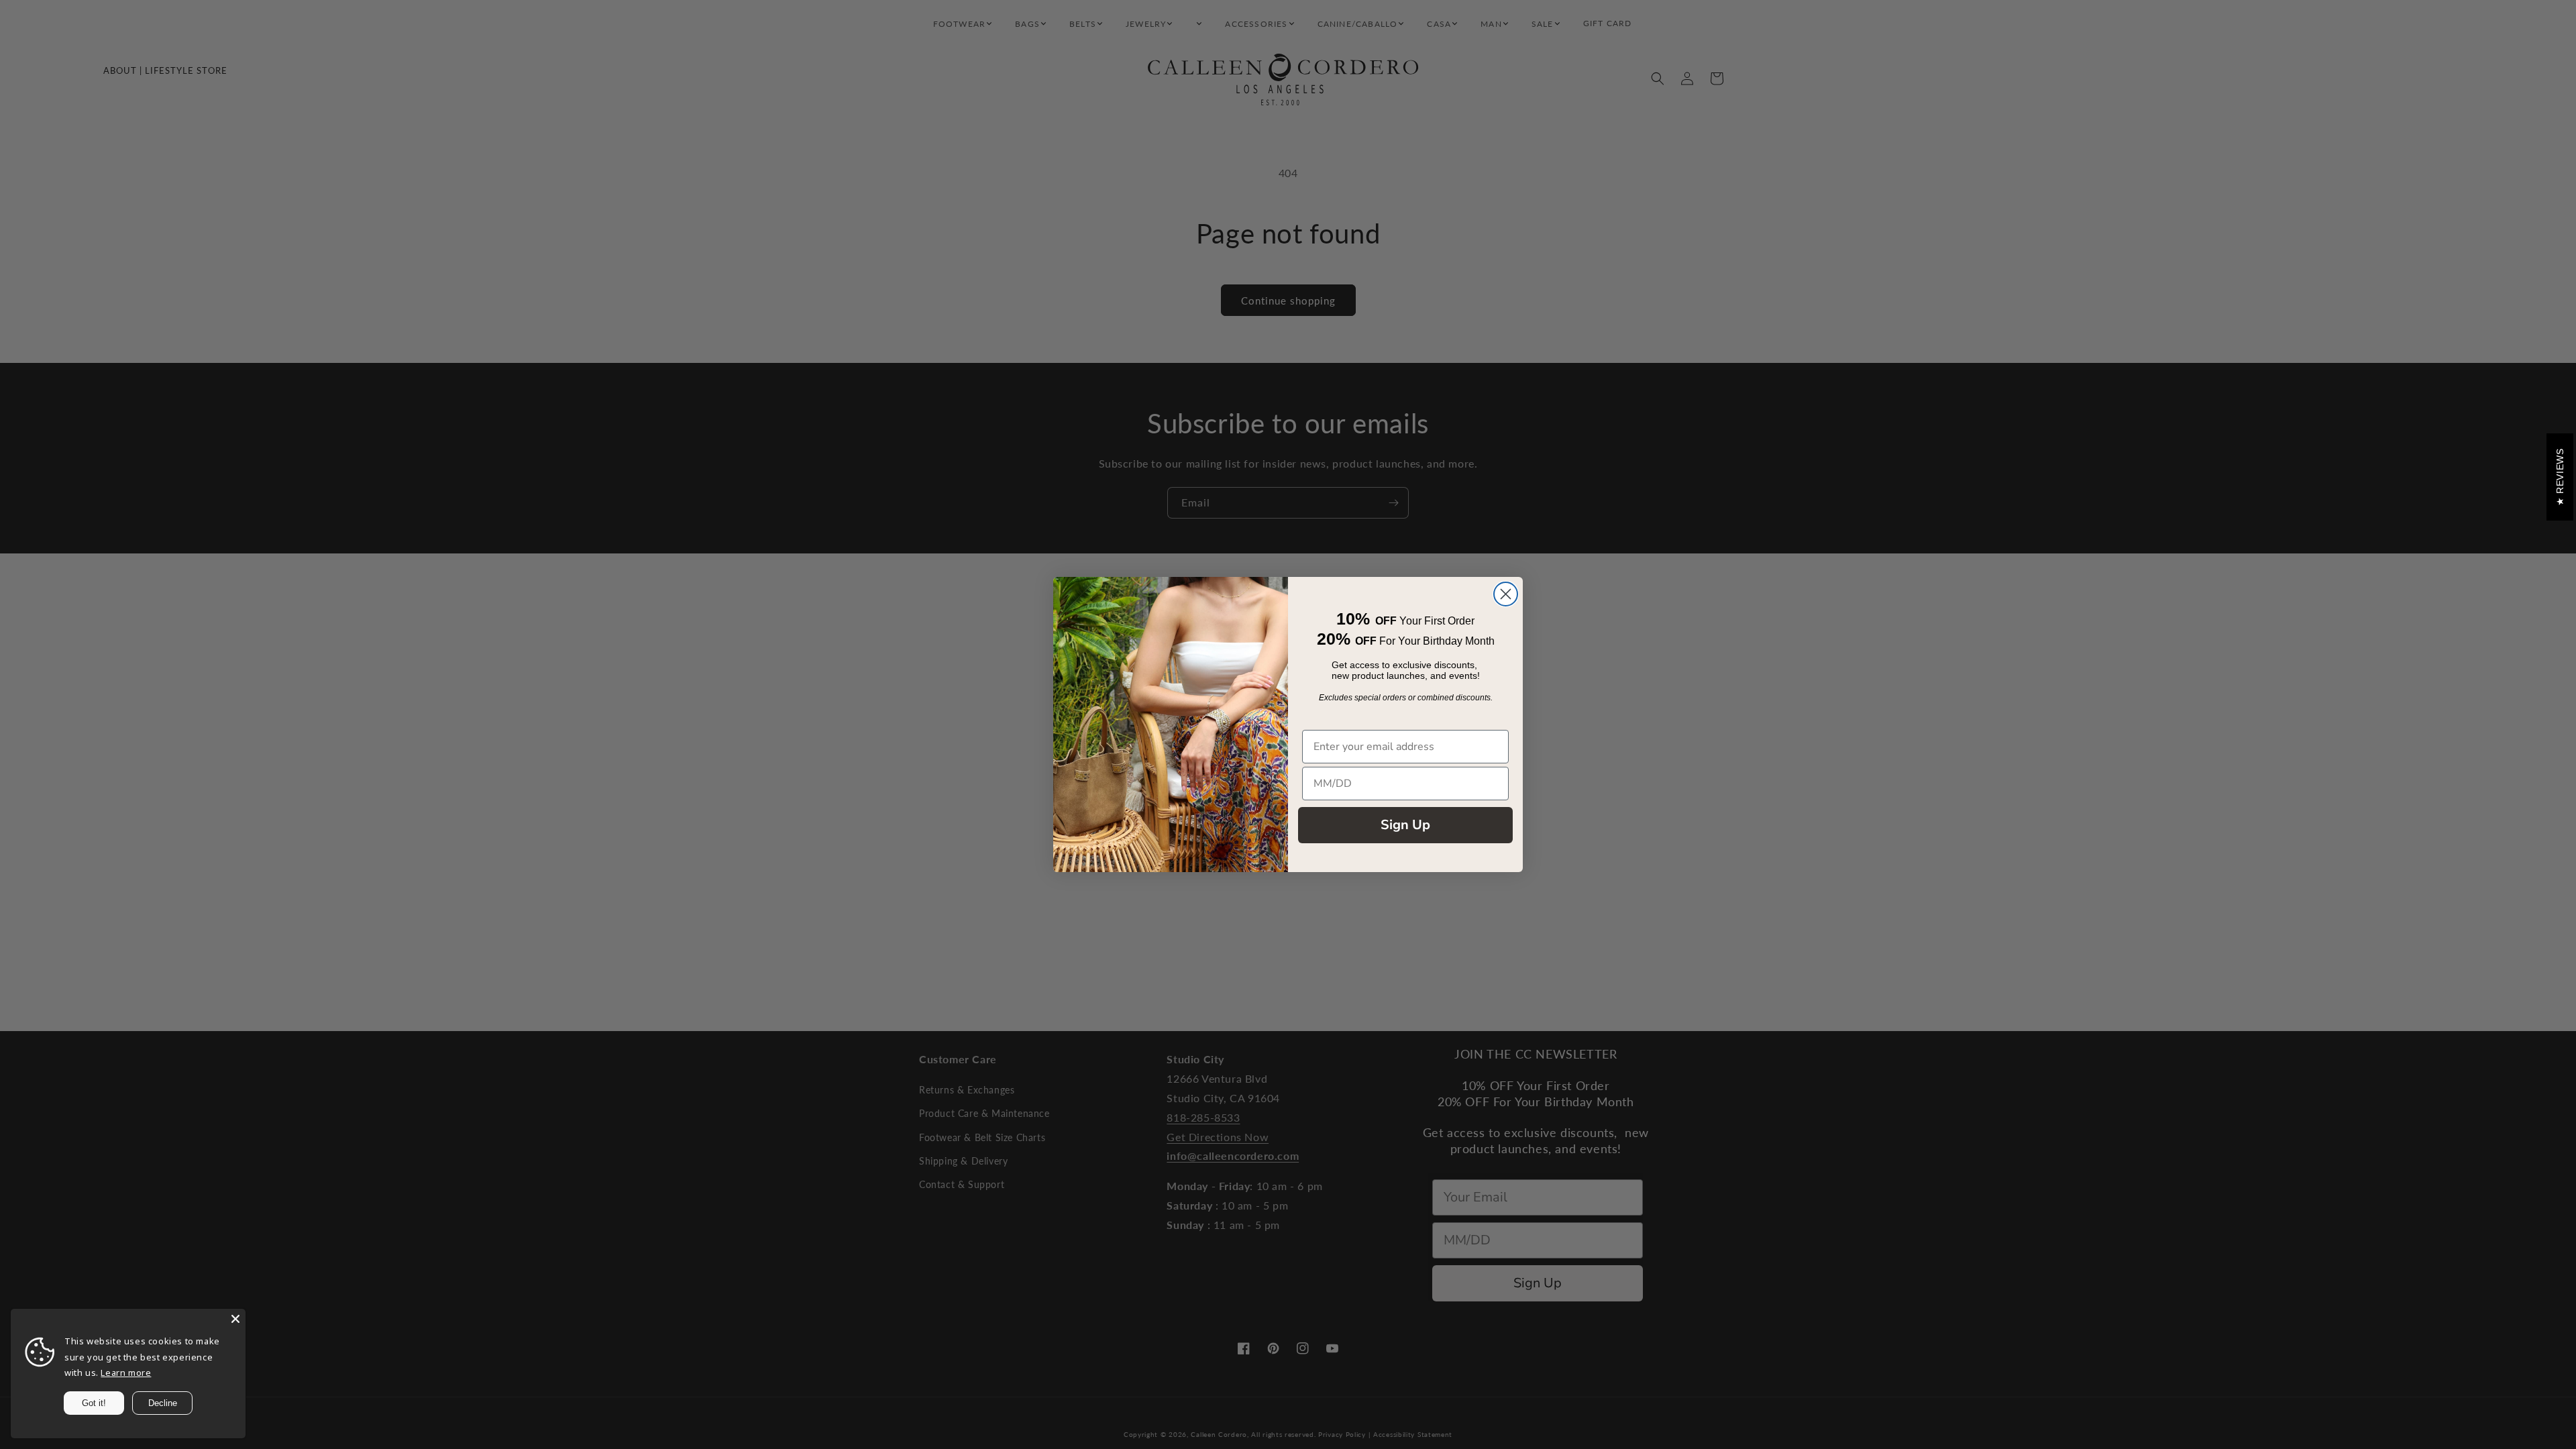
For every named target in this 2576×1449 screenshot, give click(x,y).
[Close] (235, 1319)
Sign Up (1405, 825)
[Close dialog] (1506, 594)
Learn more (126, 1373)
